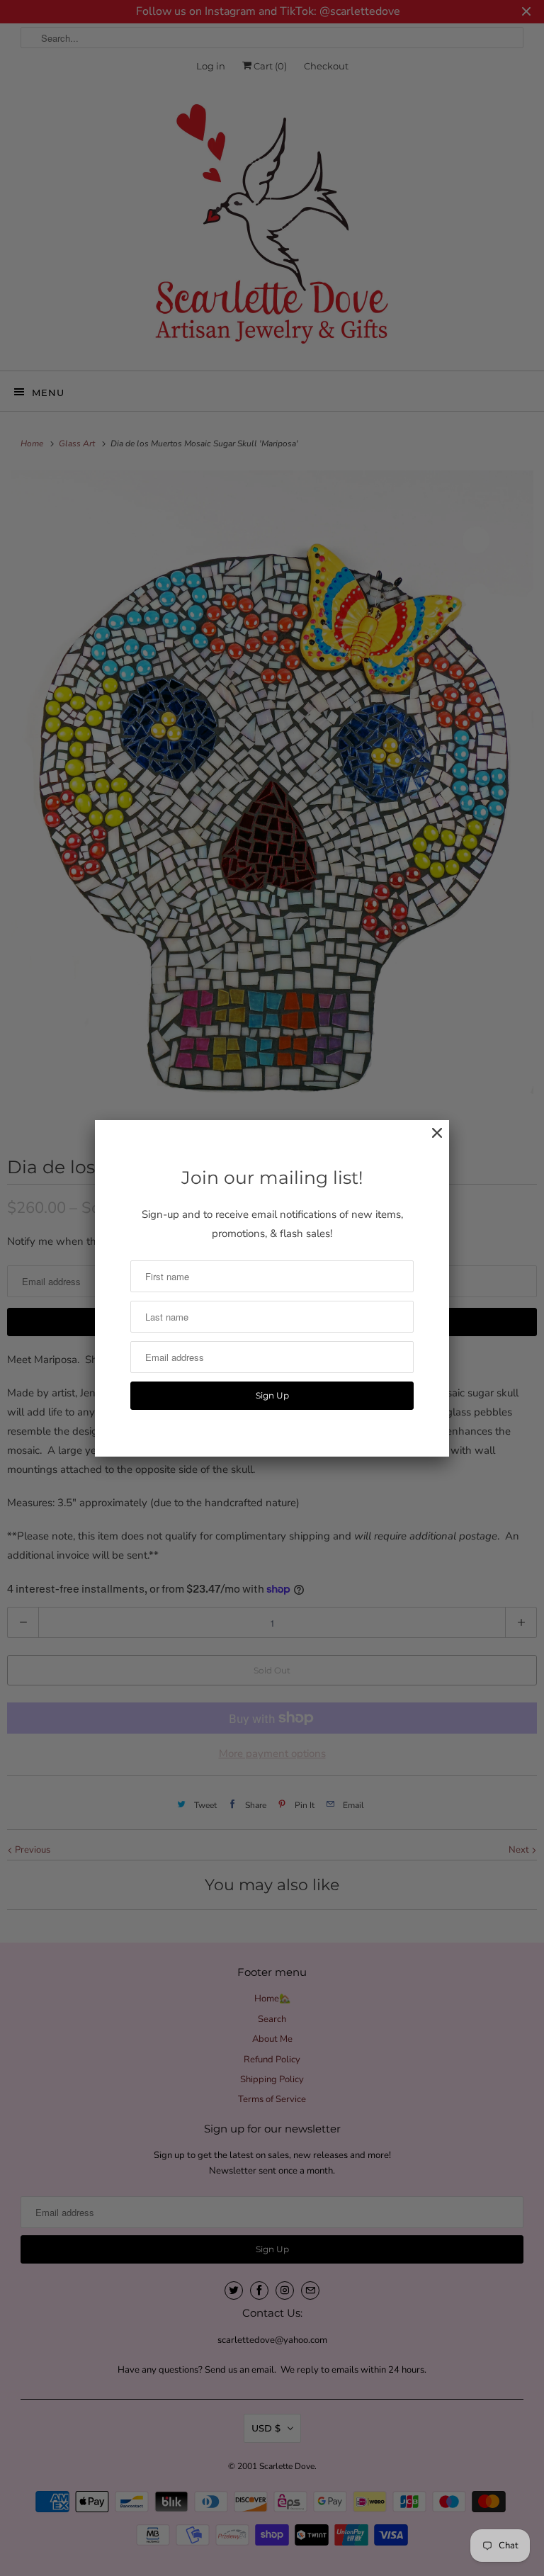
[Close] (430, 1140)
